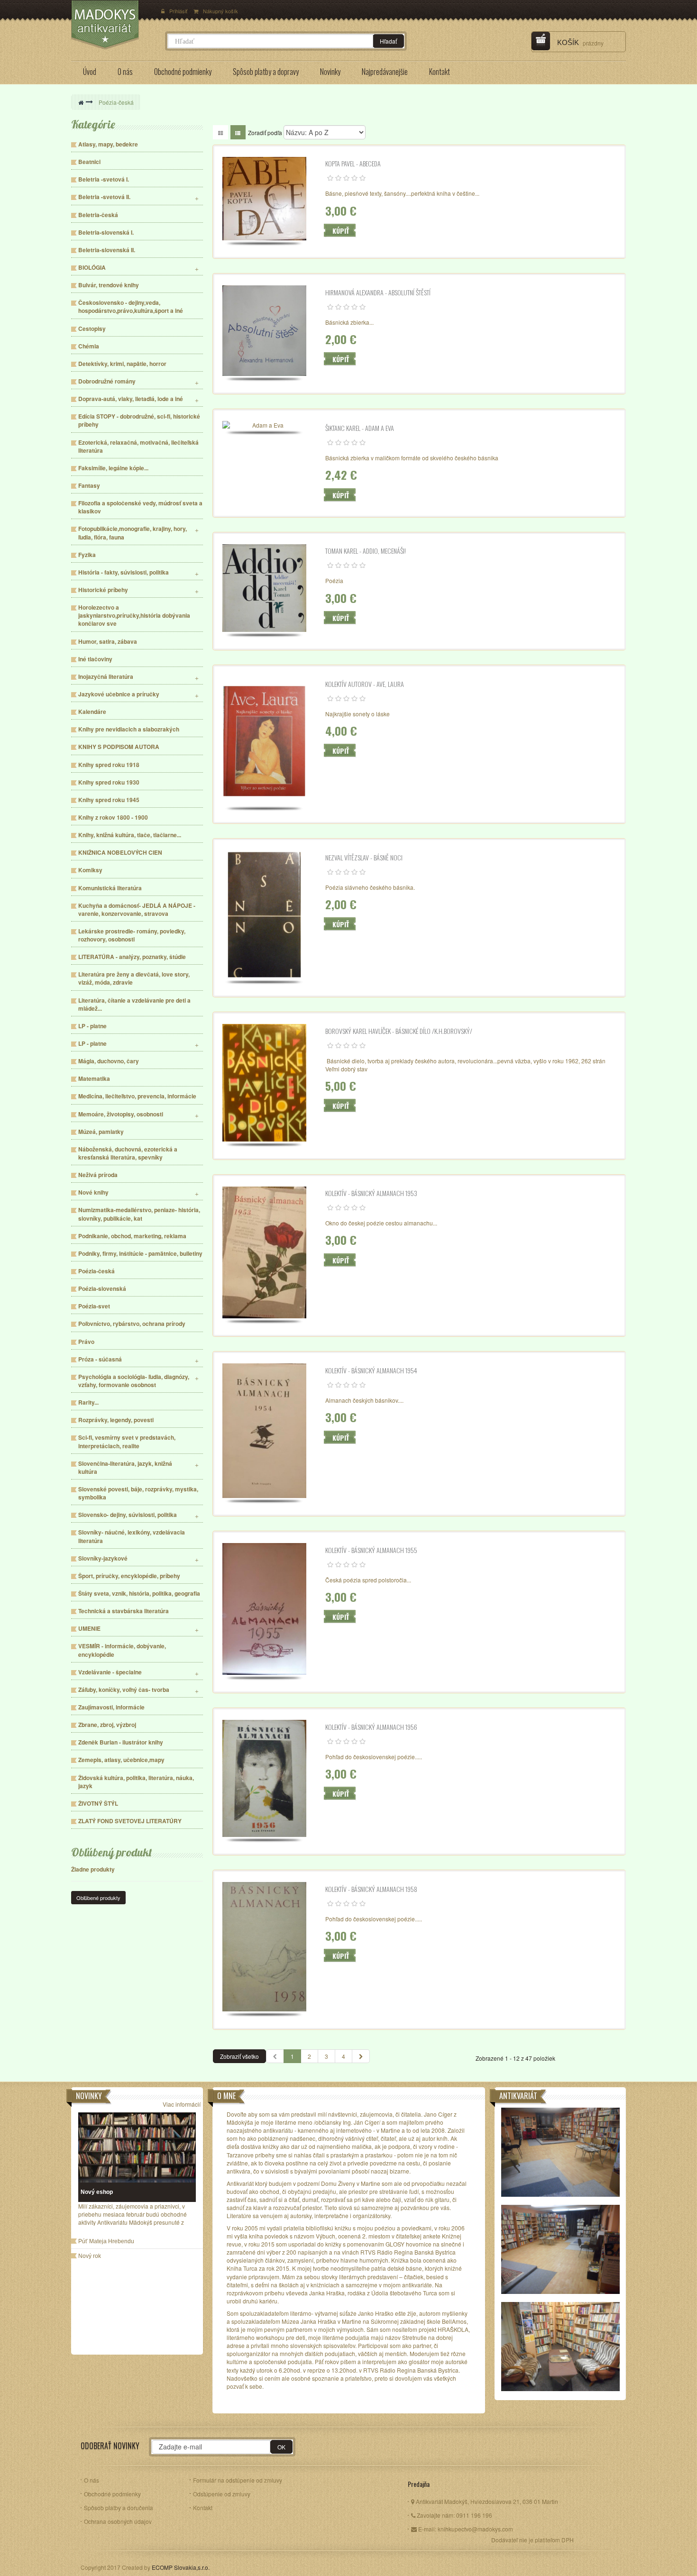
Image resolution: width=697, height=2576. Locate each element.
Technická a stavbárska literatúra (124, 1611)
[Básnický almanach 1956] (265, 1778)
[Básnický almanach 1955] (265, 1609)
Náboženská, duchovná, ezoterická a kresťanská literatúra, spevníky (128, 1153)
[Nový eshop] (137, 2148)
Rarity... (88, 1402)
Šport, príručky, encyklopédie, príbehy (129, 1576)
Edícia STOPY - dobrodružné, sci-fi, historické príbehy (139, 420)
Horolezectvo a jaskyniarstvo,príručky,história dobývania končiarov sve (134, 616)
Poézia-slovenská (102, 1289)
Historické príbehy (103, 590)
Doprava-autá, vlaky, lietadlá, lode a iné (131, 399)
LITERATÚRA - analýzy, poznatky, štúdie (132, 957)
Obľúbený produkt (112, 1852)
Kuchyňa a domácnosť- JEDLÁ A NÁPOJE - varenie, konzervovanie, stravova (137, 910)
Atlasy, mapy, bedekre (108, 144)
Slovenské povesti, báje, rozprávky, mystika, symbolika (138, 1493)
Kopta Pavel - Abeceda (353, 164)
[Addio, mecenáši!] (265, 588)
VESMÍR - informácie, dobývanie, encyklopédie (122, 1650)
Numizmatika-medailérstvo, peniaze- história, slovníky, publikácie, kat (139, 1214)
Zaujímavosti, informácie (111, 1707)
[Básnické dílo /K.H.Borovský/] (265, 1083)
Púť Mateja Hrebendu (106, 2241)
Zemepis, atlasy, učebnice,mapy (121, 1760)
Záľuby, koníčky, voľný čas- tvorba (124, 1690)
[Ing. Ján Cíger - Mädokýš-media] (113, 25)
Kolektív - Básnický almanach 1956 (371, 1727)
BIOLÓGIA (92, 268)
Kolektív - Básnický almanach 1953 (371, 1193)
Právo (86, 1342)
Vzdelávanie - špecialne (110, 1672)
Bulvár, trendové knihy (109, 285)
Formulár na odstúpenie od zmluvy (238, 2480)
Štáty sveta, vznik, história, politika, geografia (139, 1594)
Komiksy (90, 870)
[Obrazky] (220, 132)
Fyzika (87, 555)
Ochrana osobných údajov (118, 2521)
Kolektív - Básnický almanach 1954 (371, 1370)
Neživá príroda (98, 1175)
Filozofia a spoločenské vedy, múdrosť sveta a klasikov (140, 507)
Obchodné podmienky (112, 2494)
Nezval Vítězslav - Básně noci (364, 858)
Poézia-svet (94, 1306)
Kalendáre (92, 712)
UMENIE (89, 1629)
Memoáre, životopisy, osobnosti (121, 1114)
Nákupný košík (220, 11)
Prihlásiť (179, 11)
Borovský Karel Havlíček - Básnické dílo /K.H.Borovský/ (399, 1031)
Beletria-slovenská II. (107, 250)
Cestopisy (92, 329)
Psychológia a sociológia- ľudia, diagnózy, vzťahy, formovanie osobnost (134, 1381)
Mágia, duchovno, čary (109, 1061)
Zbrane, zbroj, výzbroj (107, 1725)
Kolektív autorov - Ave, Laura (365, 684)
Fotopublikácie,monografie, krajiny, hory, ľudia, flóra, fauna (133, 533)
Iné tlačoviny (95, 659)
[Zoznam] (238, 132)
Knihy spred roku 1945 (109, 800)
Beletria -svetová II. (104, 197)
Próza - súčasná (100, 1359)
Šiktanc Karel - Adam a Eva (360, 428)
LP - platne (92, 1026)
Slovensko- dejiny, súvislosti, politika (128, 1515)
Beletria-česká (98, 215)
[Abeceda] (265, 199)
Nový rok (90, 2256)
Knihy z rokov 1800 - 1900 (113, 818)
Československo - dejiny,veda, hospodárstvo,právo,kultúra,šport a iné (131, 307)
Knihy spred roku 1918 (109, 765)
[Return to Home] (81, 102)
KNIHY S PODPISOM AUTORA (119, 747)
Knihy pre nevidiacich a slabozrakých (129, 729)
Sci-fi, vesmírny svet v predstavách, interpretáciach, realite (127, 1442)
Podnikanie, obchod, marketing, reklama (132, 1236)
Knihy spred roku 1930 (109, 782)
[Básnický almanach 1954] (265, 1430)
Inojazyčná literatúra (106, 677)
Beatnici (89, 162)
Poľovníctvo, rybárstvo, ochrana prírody (132, 1324)
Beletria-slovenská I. (106, 233)
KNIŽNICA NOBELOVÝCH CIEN (120, 853)
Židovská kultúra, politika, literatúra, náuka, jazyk (136, 1782)
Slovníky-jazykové (103, 1558)
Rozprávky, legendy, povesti (116, 1420)
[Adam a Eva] (265, 425)
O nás (92, 2480)
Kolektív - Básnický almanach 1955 (371, 1550)
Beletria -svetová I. (104, 179)
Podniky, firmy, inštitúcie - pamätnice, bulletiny (140, 1254)
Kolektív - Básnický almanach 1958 (371, 1889)
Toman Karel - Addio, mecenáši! (366, 551)
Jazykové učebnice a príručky (119, 694)
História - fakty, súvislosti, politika (124, 572)
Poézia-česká (96, 1271)
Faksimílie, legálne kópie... (113, 468)
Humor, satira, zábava (108, 642)
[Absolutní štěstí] (265, 331)
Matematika (94, 1079)
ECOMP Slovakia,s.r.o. (181, 2567)
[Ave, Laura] (265, 741)
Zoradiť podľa (265, 132)
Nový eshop (97, 2192)
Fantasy (89, 486)
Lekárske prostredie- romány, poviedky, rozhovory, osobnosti (132, 935)
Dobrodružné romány (107, 381)
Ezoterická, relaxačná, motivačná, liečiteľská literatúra (138, 447)
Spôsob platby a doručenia (119, 2507)
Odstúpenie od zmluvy (222, 2494)
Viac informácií (182, 2104)
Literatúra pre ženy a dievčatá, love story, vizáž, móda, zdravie (134, 978)
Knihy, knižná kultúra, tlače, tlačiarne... (130, 835)
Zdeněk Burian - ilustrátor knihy (121, 1742)
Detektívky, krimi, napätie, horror (122, 364)
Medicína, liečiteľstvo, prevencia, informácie (137, 1096)
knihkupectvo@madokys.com (475, 2529)
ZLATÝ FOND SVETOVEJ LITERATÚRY (130, 1821)
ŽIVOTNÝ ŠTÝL (98, 1804)
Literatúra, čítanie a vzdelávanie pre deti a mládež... (134, 1005)
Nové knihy (93, 1192)
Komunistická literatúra (110, 888)
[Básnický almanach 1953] (265, 1253)
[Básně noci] (265, 915)
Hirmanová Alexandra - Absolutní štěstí (378, 292)
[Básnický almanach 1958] (265, 1947)
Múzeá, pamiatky (101, 1132)
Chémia (89, 346)
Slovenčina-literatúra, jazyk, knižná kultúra (125, 1468)
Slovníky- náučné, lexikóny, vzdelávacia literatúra (132, 1536)
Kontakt (203, 2507)
